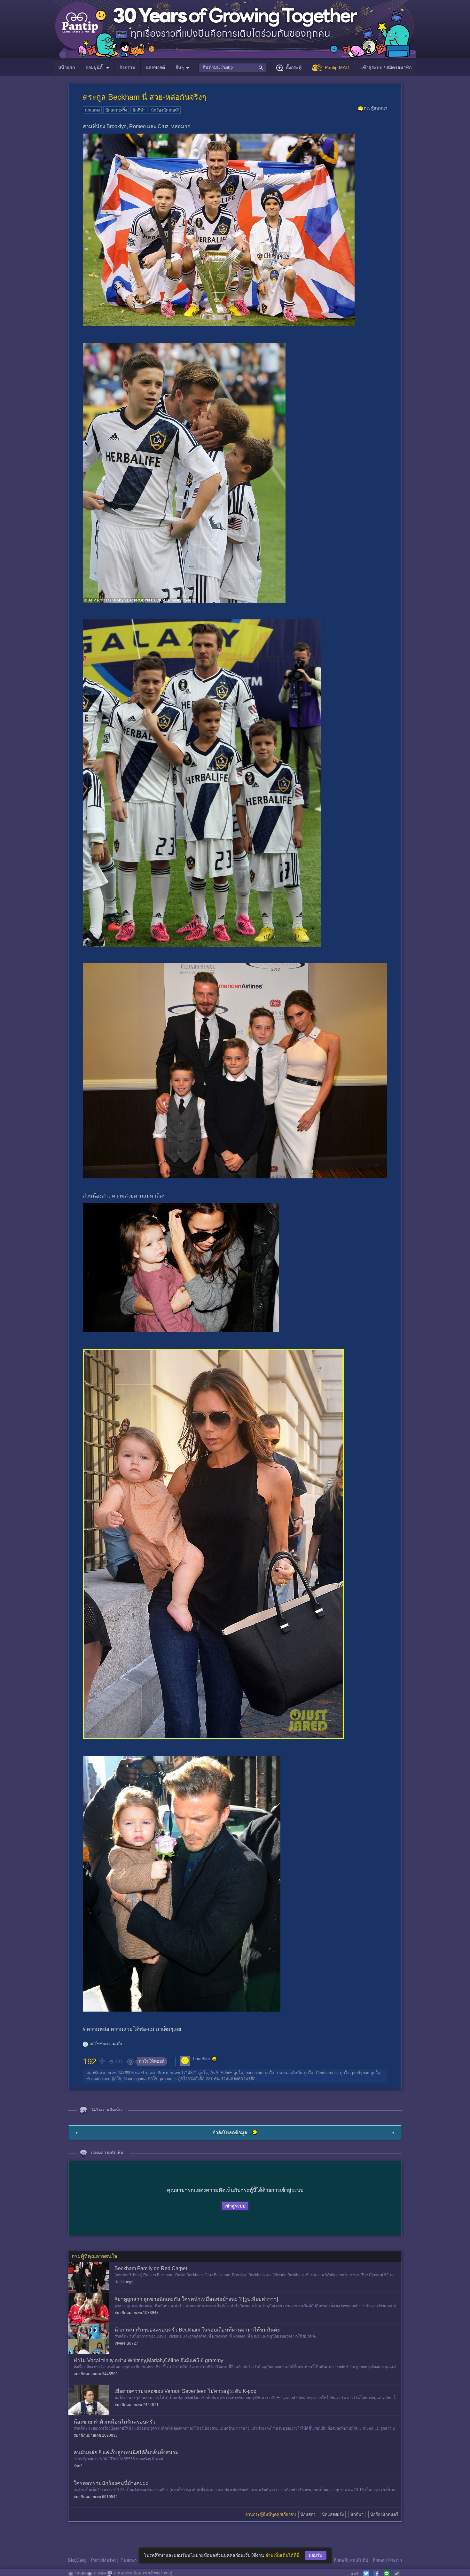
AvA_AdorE (221, 2073)
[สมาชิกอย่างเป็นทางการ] (215, 2059)
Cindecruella (327, 2073)
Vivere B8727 (126, 2343)
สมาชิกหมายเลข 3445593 (96, 2374)
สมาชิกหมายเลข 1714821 (173, 2073)
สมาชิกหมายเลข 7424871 (137, 2405)
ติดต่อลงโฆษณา (387, 2560)
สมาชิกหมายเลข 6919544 (96, 2497)
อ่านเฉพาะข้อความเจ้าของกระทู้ (143, 2573)
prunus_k (168, 2079)
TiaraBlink (201, 2059)
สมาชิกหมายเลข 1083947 (137, 2313)
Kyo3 (78, 2466)
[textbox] (232, 67)
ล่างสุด (100, 2573)
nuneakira (255, 2073)
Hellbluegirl (125, 2282)
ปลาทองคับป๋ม (290, 2073)
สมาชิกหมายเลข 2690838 (96, 2435)
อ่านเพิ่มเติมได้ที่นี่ (282, 2555)
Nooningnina (135, 2079)
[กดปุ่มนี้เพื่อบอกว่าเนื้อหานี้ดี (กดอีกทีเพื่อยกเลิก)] (102, 2061)
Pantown (129, 2560)
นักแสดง (92, 110)
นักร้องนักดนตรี (165, 110)
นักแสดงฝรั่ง (116, 110)
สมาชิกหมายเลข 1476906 (110, 2073)
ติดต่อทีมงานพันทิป (351, 2560)
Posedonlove (98, 2079)
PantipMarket (103, 2560)
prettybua (361, 2073)
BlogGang (77, 2560)
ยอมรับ (316, 2555)
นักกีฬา (139, 110)
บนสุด (80, 2573)
